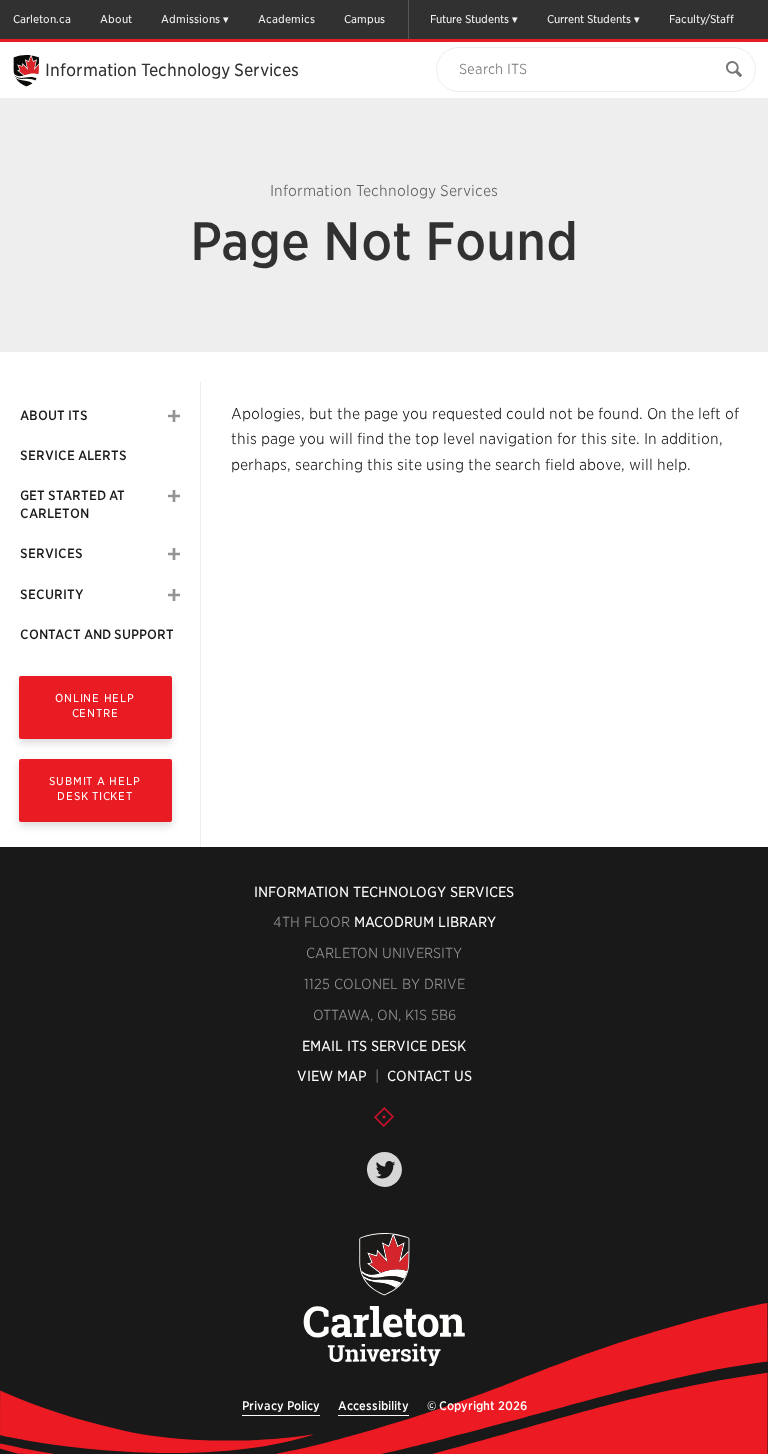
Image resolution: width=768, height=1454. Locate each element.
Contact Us (429, 1076)
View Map (332, 1076)
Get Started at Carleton (72, 504)
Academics (286, 19)
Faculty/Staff (701, 19)
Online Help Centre (94, 705)
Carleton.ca (42, 19)
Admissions (190, 19)
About (116, 19)
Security (51, 594)
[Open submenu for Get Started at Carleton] (174, 496)
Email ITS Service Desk (384, 1046)
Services (51, 553)
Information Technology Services (384, 892)
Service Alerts (73, 455)
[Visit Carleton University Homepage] (384, 1300)
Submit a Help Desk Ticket (94, 788)
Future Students (469, 19)
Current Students (589, 19)
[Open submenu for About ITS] (174, 416)
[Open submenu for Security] (174, 595)
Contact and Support (97, 634)
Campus (364, 19)
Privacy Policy (281, 1405)
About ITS (54, 415)
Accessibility (373, 1405)
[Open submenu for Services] (174, 554)
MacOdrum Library (425, 922)
